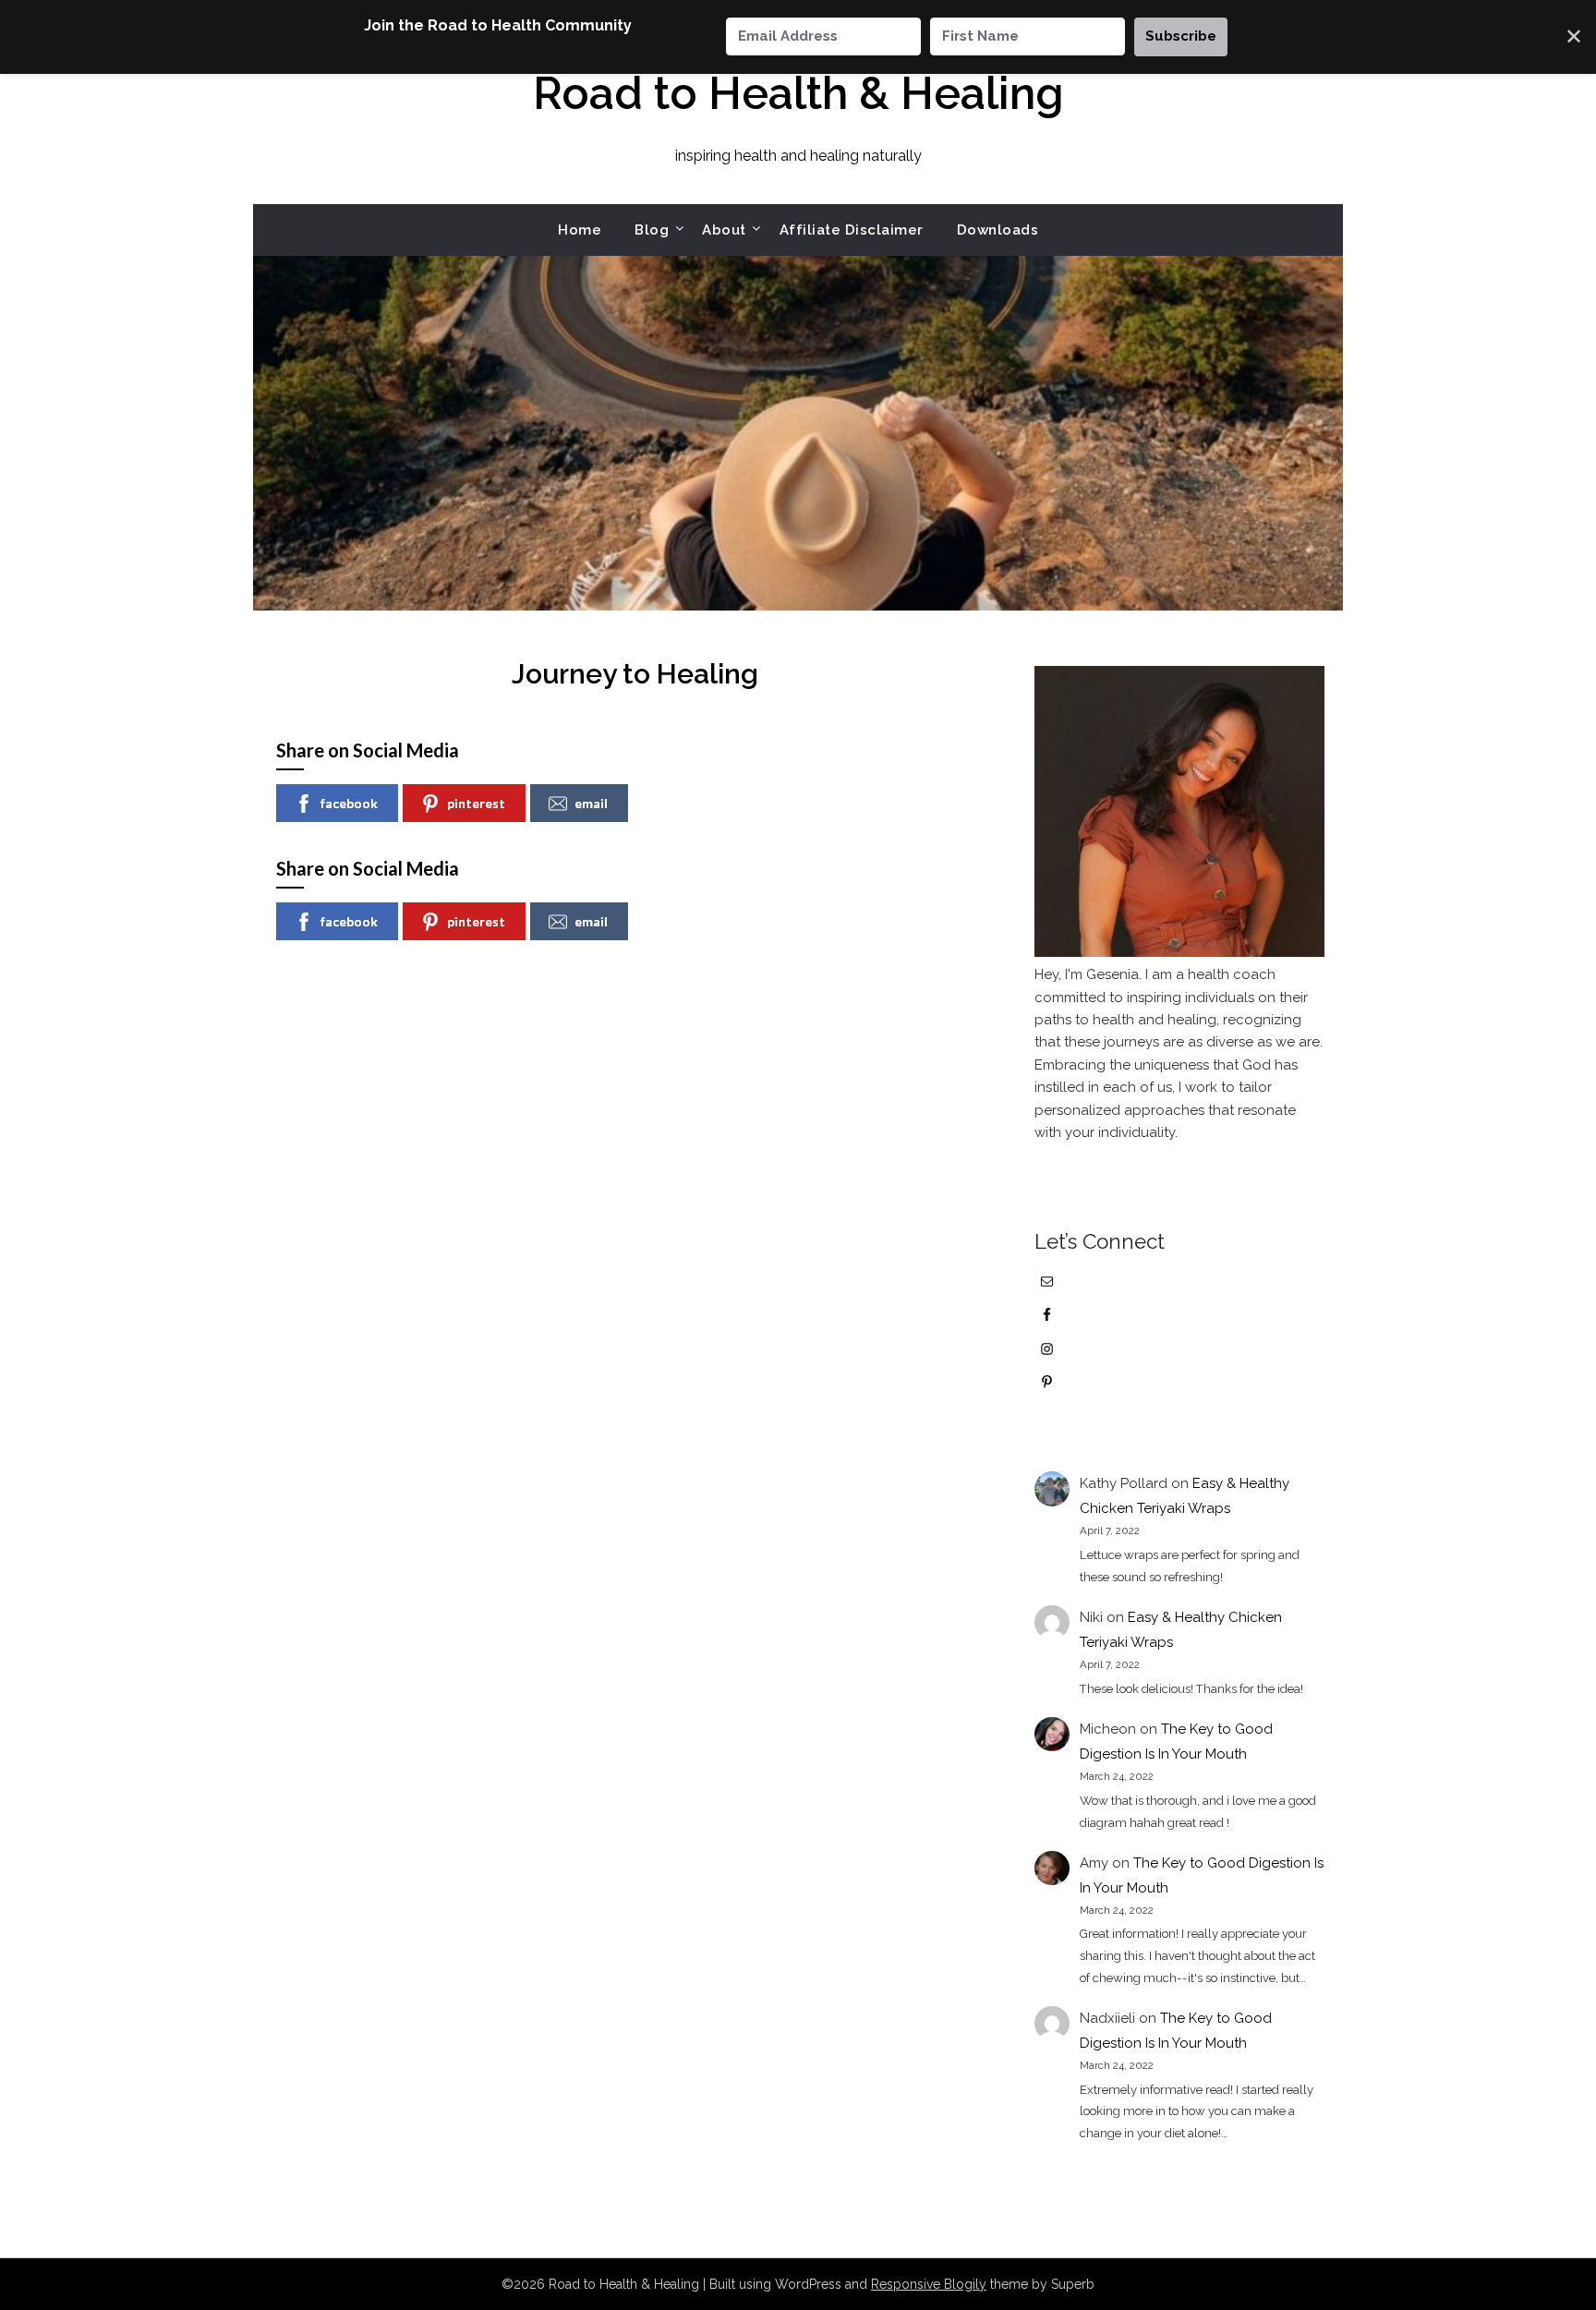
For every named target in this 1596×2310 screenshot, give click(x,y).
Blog (652, 230)
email (591, 803)
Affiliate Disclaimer (852, 230)
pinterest (476, 803)
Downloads (998, 230)
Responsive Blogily (929, 2284)
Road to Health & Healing (798, 93)
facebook (349, 803)
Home (580, 230)
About (724, 230)
